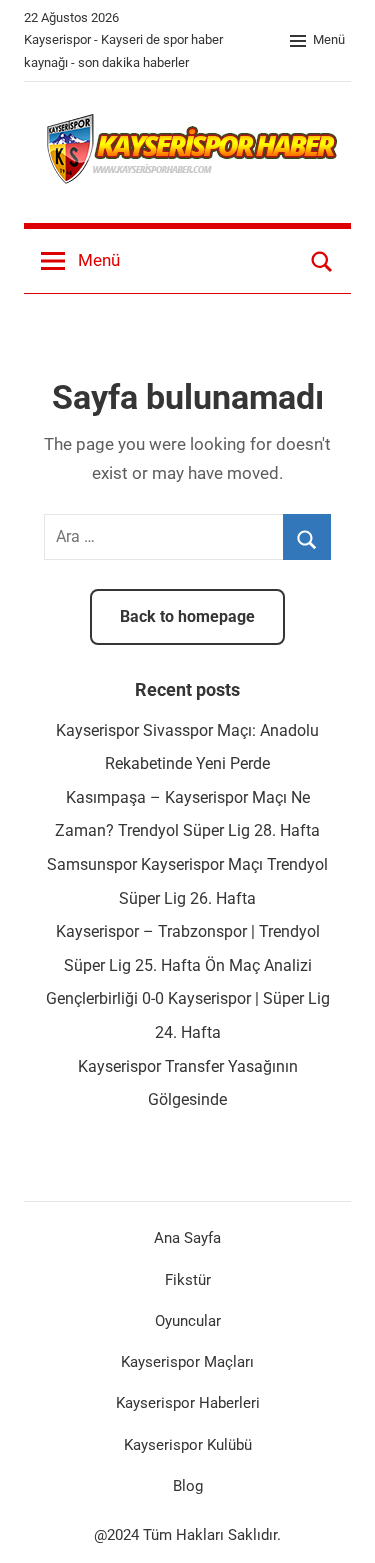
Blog (188, 1486)
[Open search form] (322, 261)
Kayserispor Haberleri (188, 1403)
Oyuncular (188, 1321)
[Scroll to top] (338, 1526)
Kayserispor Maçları (187, 1362)
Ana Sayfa (187, 1238)
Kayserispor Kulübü (188, 1445)
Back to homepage (187, 616)
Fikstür (188, 1280)
